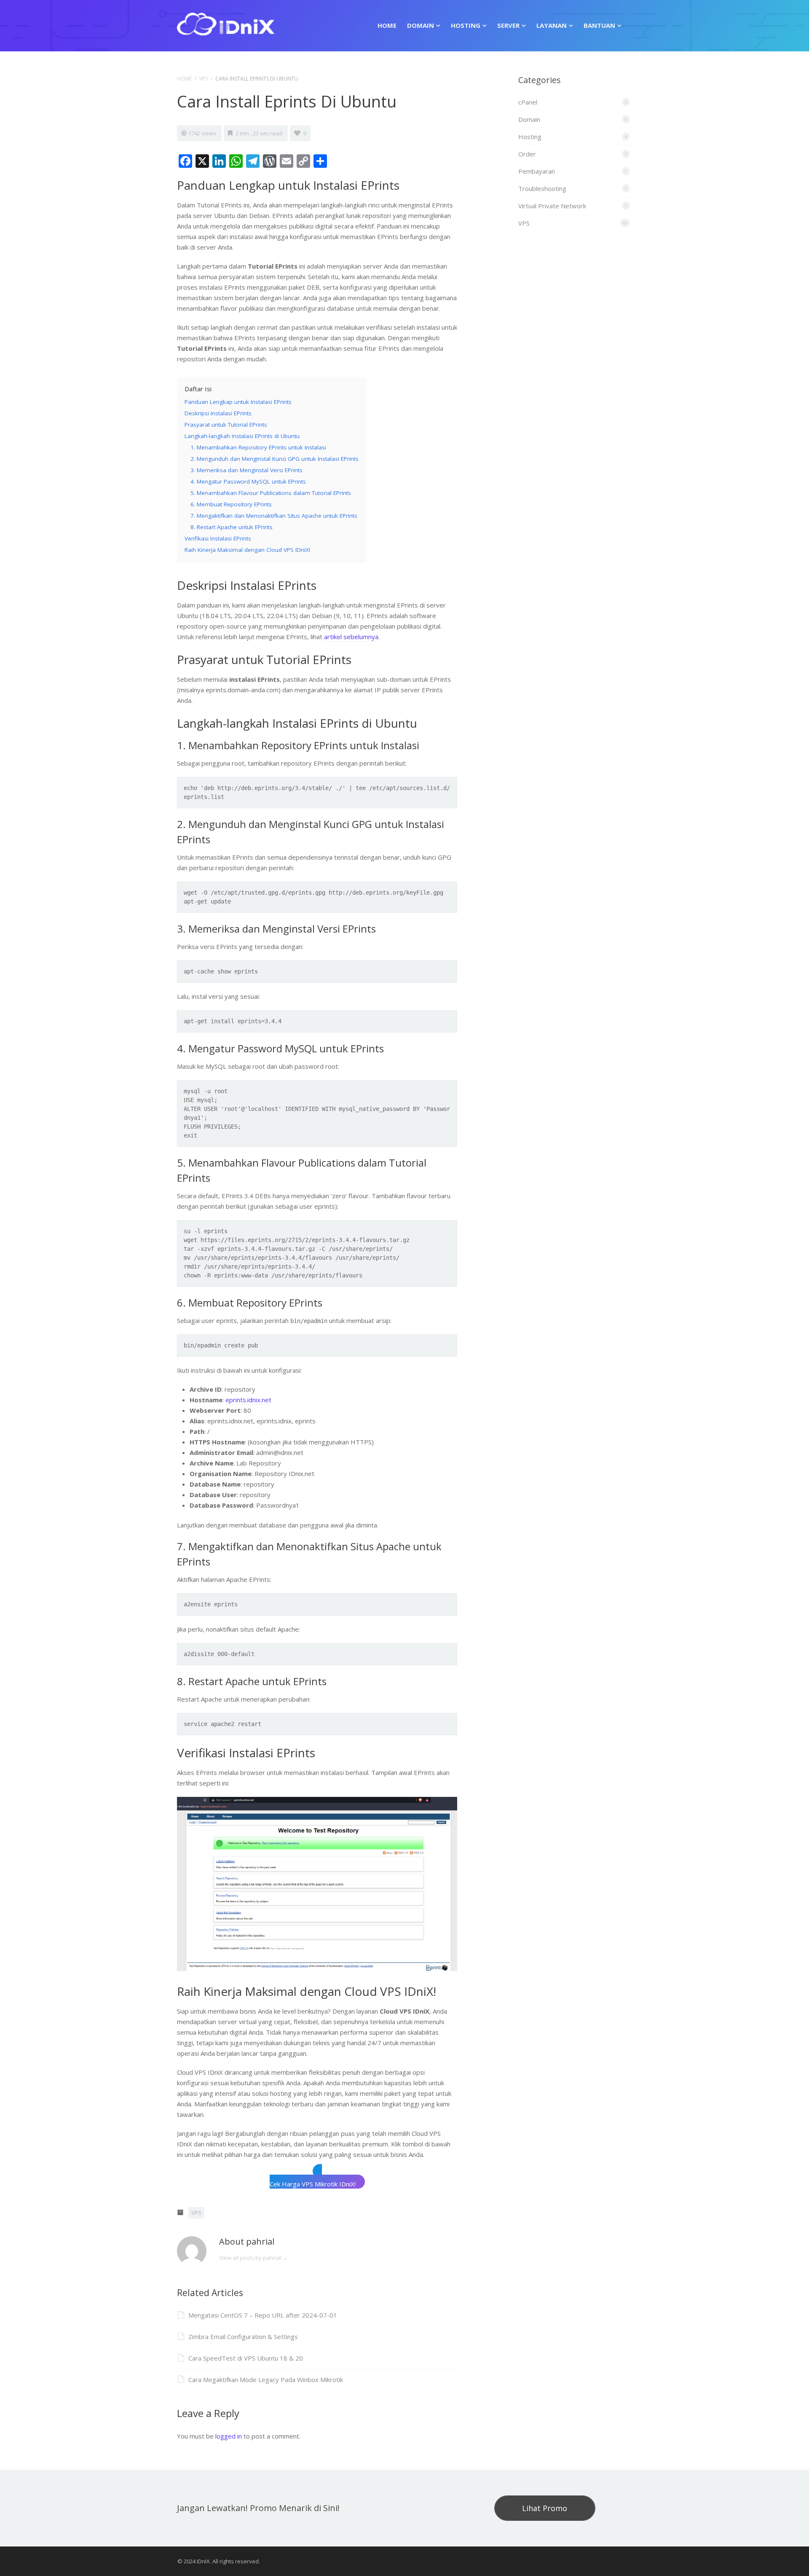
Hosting (466, 25)
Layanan (552, 25)
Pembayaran (537, 171)
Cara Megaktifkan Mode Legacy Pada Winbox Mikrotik (266, 2380)
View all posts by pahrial (253, 2258)
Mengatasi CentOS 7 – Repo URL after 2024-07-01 (263, 2315)
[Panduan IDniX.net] (226, 23)
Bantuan (599, 25)
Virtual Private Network (552, 206)
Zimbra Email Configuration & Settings (243, 2337)
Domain (421, 25)
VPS (204, 79)
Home (387, 25)
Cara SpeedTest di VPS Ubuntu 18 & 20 (246, 2358)
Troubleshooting (542, 188)
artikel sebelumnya (351, 637)
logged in (229, 2436)
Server (508, 25)
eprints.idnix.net (248, 1400)
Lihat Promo (545, 2508)
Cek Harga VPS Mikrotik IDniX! (313, 2184)
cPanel (528, 102)
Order (527, 154)
